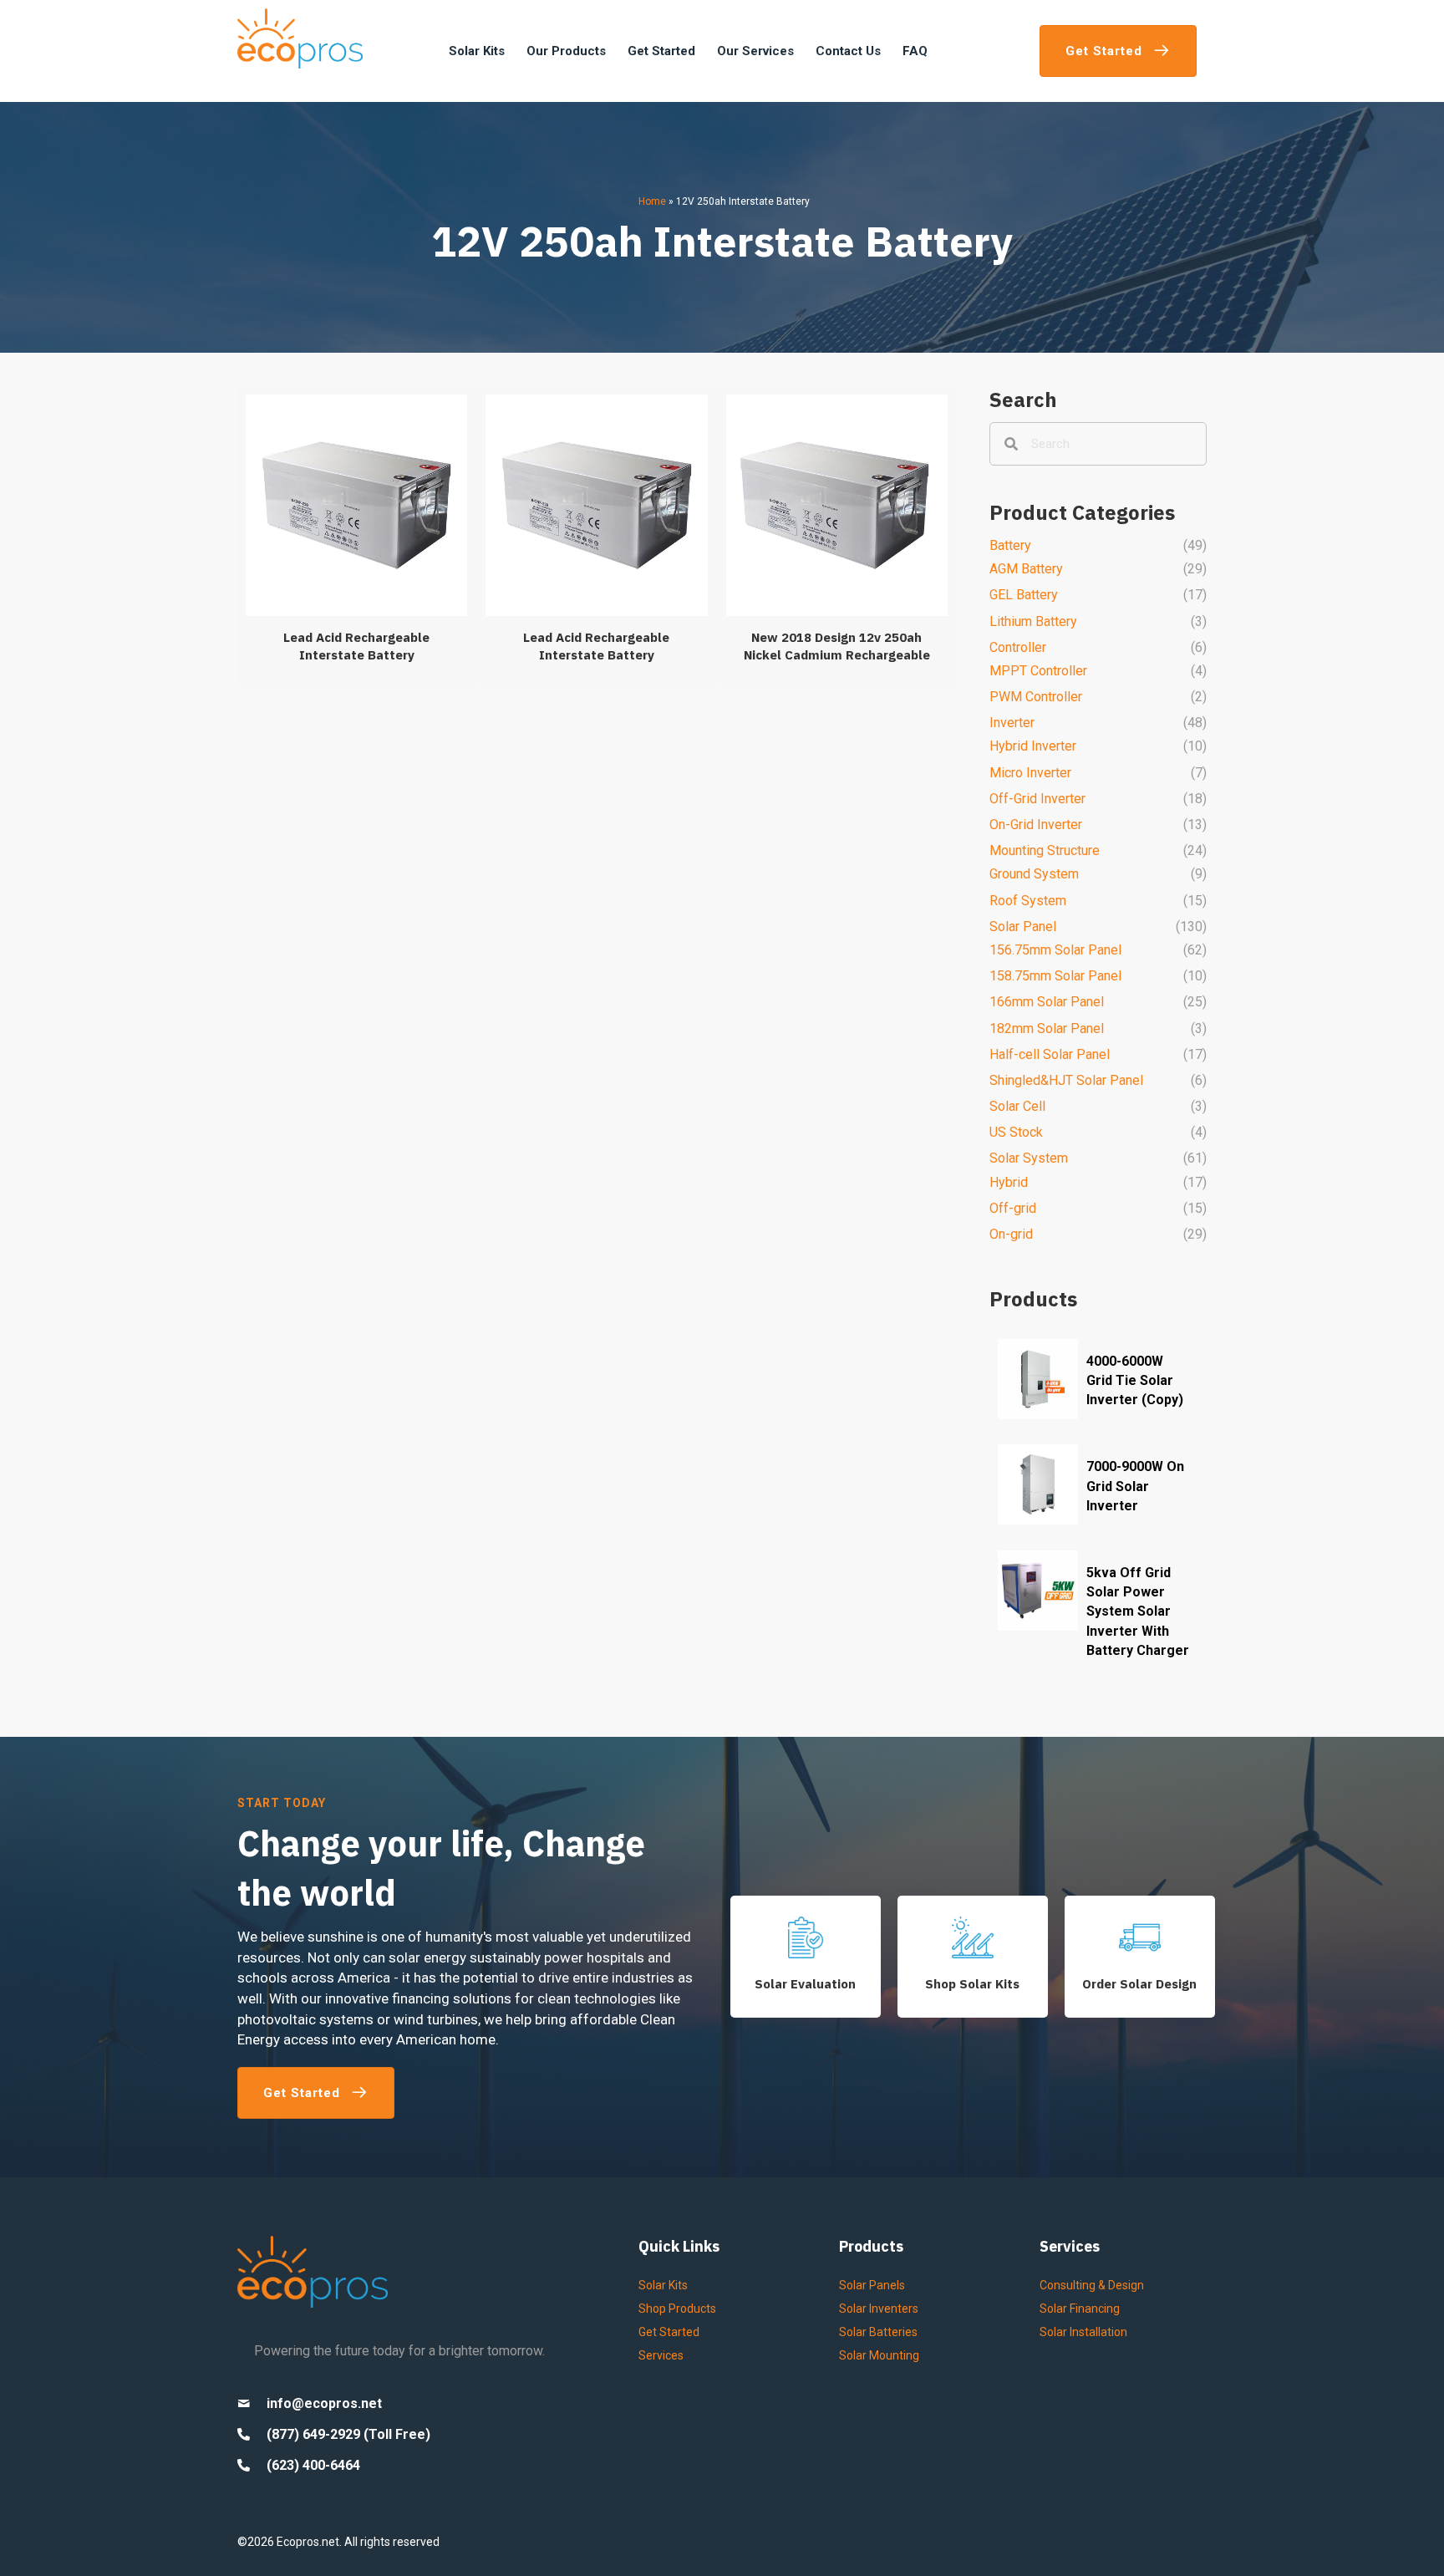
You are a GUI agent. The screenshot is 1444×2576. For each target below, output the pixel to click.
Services (661, 2355)
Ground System (1034, 874)
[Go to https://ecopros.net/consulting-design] (1140, 1957)
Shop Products (677, 2309)
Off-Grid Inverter (1037, 799)
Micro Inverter (1030, 773)
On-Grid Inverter (1036, 825)
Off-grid (1013, 1208)
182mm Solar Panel (1047, 1028)
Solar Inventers (879, 2309)
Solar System (1029, 1158)
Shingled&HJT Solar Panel (1066, 1080)
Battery (1010, 545)
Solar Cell (1017, 1106)
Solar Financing (1080, 2309)
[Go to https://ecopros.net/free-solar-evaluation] (806, 1957)
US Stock (1016, 1132)
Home (652, 201)
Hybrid (1009, 1182)
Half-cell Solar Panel (1050, 1054)
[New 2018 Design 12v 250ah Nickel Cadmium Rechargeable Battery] (837, 537)
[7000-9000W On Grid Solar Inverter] (1098, 1488)
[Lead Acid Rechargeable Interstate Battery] (356, 537)
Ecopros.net (308, 2542)
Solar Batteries (878, 2332)
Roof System (1028, 901)
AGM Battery (1026, 569)
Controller (1018, 647)
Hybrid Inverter (1033, 746)
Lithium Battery (1033, 621)
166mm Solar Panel (1047, 1002)
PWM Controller (1036, 697)
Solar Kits (663, 2285)
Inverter (1012, 723)
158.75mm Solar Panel (1055, 976)
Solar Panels (872, 2285)
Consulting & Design (1092, 2285)
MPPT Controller (1038, 671)
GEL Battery (1024, 595)
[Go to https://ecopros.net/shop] (973, 1957)
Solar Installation (1083, 2332)
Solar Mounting (879, 2355)
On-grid (1011, 1234)
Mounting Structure (1045, 850)
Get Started (669, 2332)
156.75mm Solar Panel (1055, 950)
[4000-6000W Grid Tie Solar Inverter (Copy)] (1098, 1383)
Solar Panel (1023, 927)
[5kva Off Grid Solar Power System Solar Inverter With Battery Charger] (1098, 1614)
